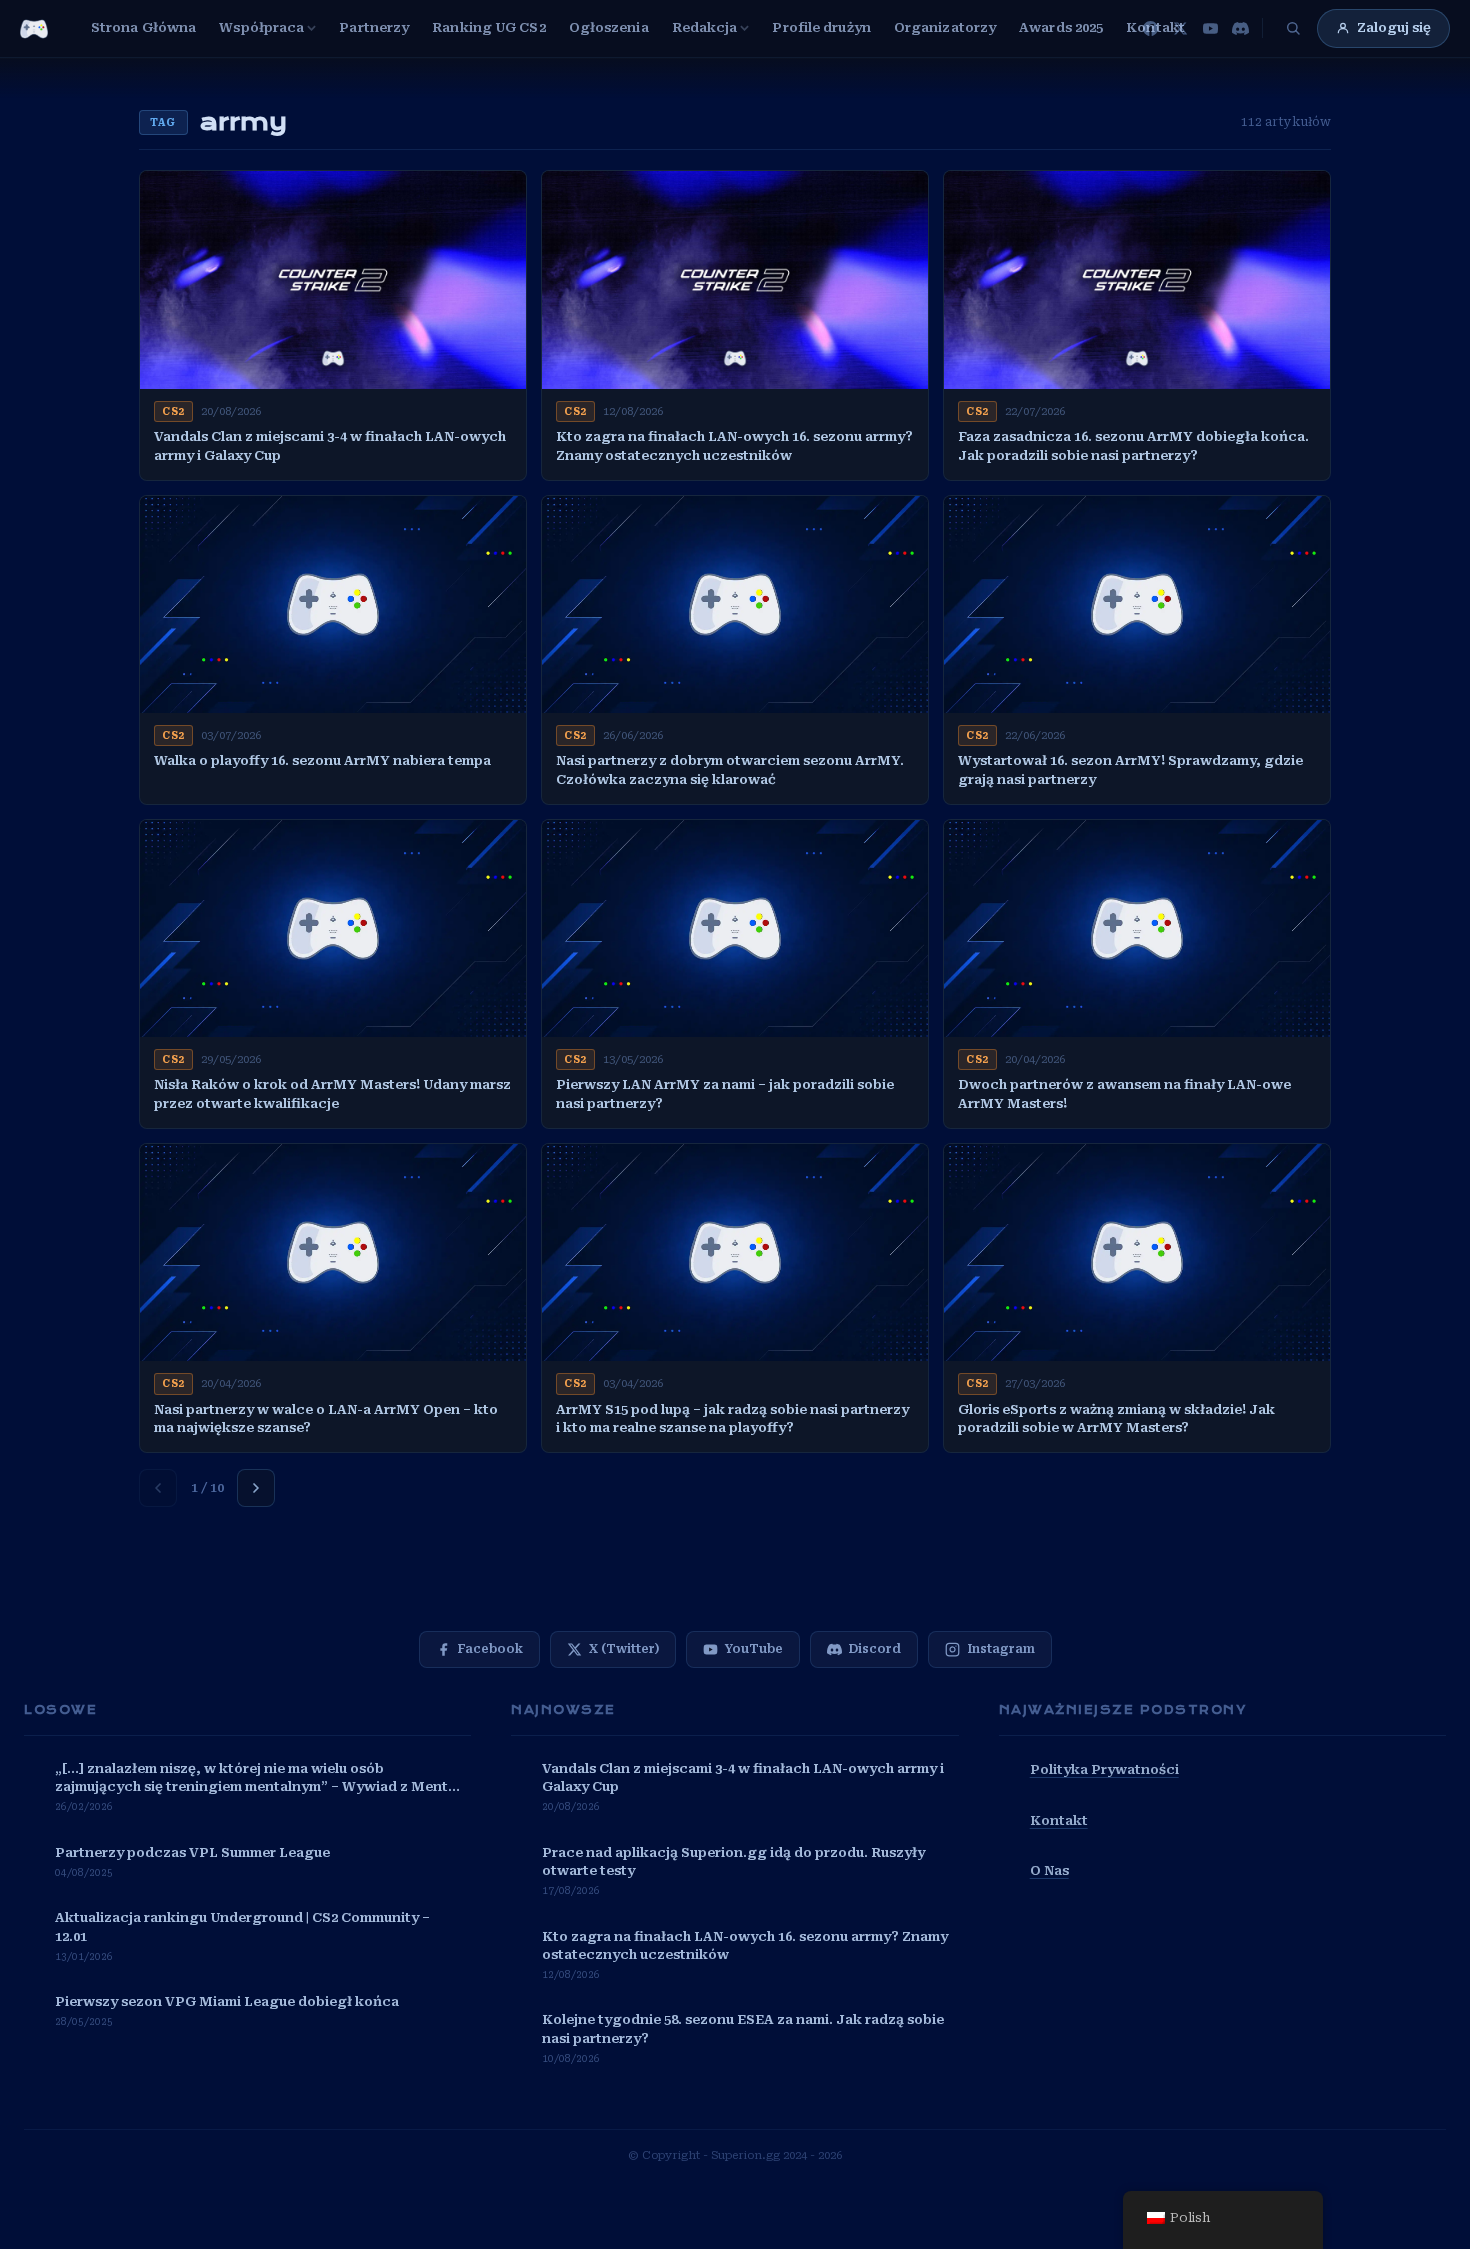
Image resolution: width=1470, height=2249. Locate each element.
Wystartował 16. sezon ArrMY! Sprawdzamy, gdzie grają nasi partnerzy (1130, 770)
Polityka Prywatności (1104, 1769)
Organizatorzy (945, 27)
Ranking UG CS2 (488, 27)
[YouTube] (1210, 28)
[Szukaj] (1293, 28)
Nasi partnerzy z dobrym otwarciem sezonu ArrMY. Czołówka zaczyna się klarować (730, 770)
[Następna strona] (256, 1488)
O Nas (1049, 1870)
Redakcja (705, 27)
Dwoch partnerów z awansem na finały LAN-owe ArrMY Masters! (1124, 1094)
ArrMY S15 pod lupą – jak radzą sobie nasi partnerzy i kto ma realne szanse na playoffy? (732, 1419)
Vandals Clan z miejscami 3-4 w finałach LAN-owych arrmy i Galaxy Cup (330, 446)
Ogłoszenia (609, 27)
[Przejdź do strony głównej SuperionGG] (34, 29)
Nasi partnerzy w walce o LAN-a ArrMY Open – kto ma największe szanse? (326, 1419)
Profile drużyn (821, 27)
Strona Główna (143, 27)
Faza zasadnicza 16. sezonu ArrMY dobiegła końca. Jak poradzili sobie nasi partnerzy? (1133, 446)
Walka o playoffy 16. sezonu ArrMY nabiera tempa (322, 760)
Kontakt (1155, 27)
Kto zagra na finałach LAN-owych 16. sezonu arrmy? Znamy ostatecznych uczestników (734, 446)
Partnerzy (374, 27)
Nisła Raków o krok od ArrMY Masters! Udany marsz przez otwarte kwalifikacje (332, 1094)
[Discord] (1240, 28)
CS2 (173, 411)
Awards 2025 (1061, 27)
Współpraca (261, 27)
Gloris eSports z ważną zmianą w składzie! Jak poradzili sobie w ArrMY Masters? (1116, 1419)
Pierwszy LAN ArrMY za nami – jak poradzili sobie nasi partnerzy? (725, 1094)
